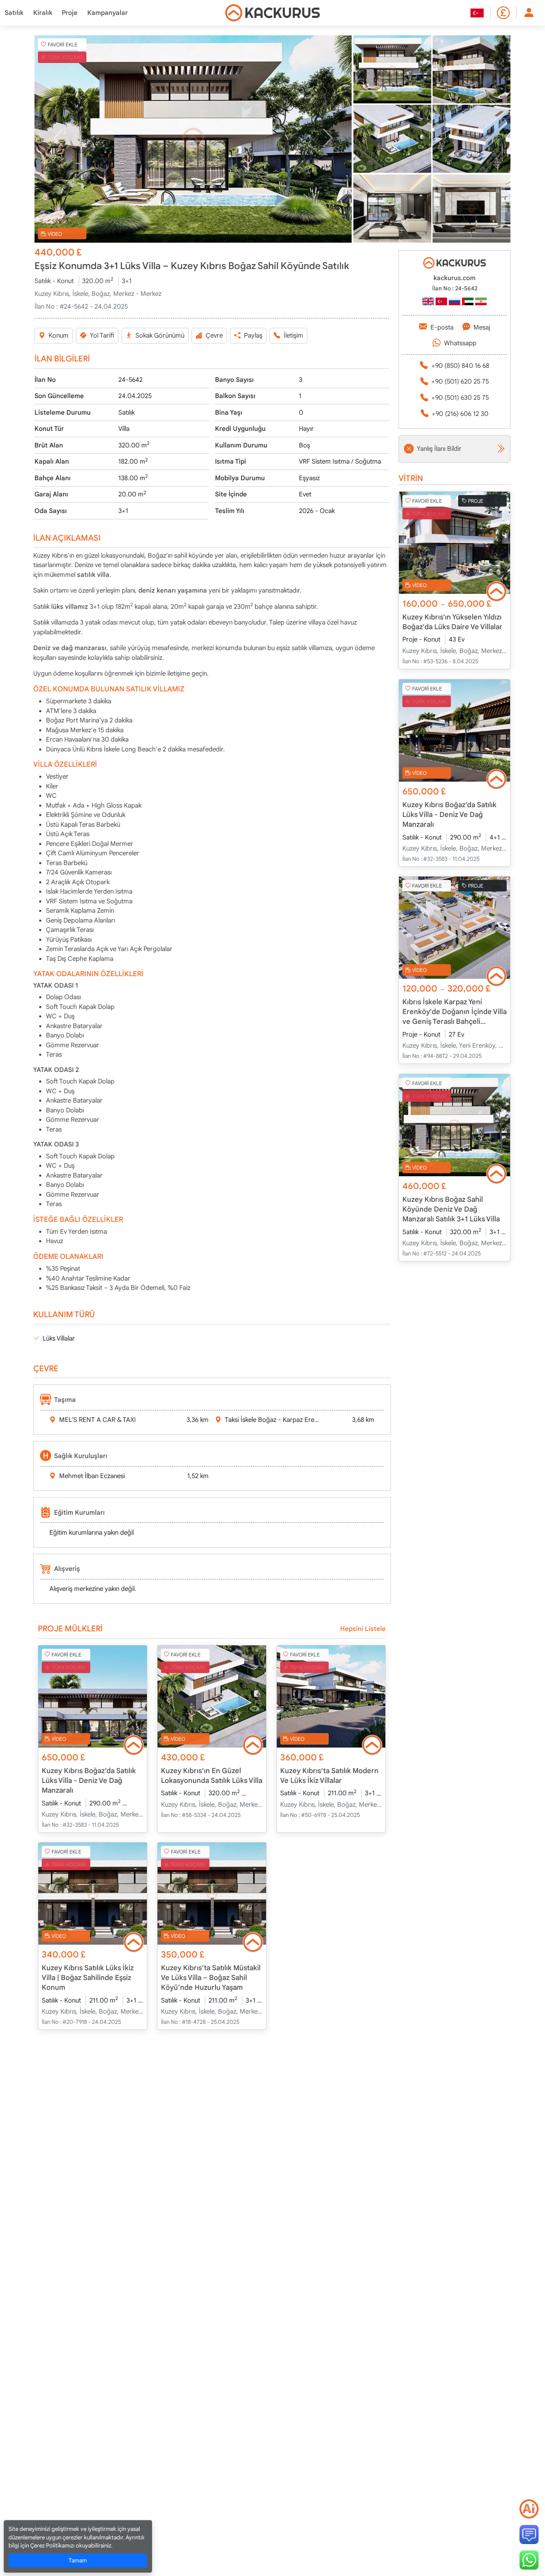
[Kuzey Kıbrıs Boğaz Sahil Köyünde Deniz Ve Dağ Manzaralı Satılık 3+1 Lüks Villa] (455, 1125)
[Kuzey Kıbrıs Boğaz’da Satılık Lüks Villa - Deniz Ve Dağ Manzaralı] (93, 1696)
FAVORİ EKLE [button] (63, 44)
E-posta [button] (442, 327)
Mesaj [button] (482, 327)
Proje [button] (70, 13)
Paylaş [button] (253, 335)
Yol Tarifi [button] (102, 335)
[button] (193, 139)
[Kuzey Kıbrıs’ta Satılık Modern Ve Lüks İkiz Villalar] (331, 1696)
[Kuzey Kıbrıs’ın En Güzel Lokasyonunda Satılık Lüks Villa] (212, 1696)
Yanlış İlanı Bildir (439, 449)
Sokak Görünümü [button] (160, 335)
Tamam (78, 2560)
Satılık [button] (14, 13)
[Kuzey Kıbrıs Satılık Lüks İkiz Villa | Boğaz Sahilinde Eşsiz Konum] (93, 1894)
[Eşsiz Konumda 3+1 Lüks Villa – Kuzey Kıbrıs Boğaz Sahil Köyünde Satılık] (193, 139)
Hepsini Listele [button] (363, 1629)
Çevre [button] (214, 335)
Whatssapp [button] (460, 343)
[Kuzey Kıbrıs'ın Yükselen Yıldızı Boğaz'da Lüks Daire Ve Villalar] (455, 543)
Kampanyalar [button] (108, 13)
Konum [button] (59, 335)
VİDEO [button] (55, 234)
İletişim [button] (293, 335)
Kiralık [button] (43, 13)
